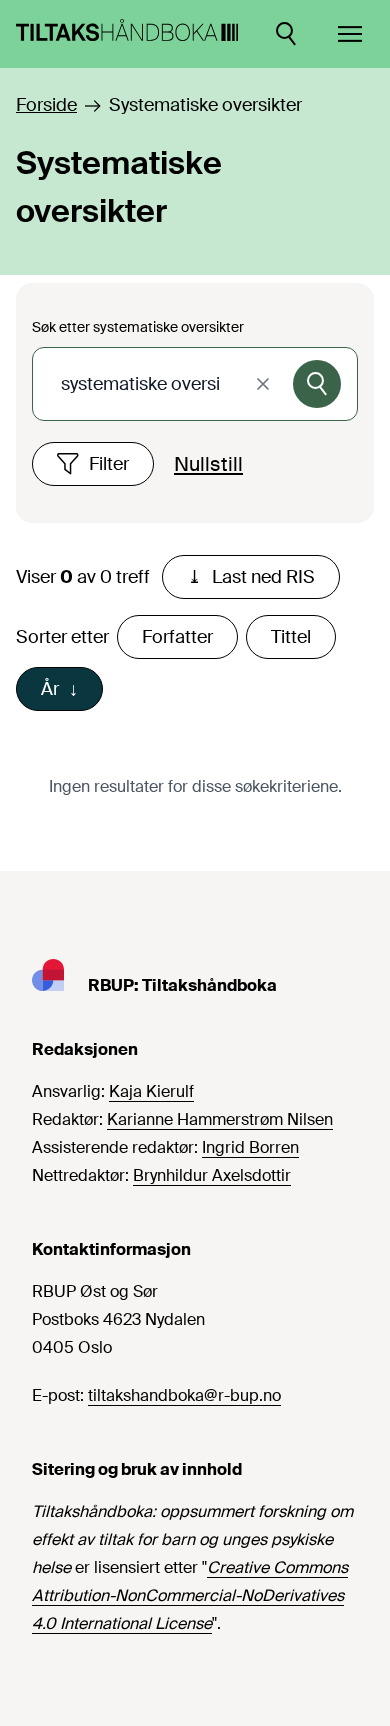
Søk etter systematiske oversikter (138, 327)
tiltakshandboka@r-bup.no (184, 1395)
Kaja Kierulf (151, 1091)
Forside (46, 105)
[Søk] (317, 384)
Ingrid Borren (250, 1147)
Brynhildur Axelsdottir (212, 1175)
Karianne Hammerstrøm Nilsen (220, 1119)
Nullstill (208, 464)
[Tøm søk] (263, 384)
